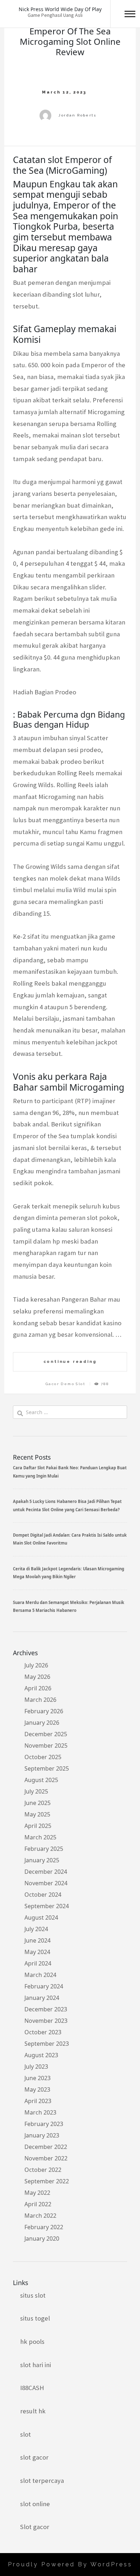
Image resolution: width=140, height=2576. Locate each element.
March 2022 (40, 2216)
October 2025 (43, 1757)
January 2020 (42, 2239)
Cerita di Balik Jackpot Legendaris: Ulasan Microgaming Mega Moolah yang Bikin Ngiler (69, 1573)
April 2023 (38, 2101)
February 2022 (44, 2227)
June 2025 (38, 1803)
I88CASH (32, 2388)
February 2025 (44, 1849)
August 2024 (41, 1917)
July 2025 (36, 1791)
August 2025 (41, 1780)
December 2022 (46, 2147)
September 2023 (47, 2044)
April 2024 (38, 1963)
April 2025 (38, 1826)
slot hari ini (36, 2365)
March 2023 (40, 2112)
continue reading (70, 1361)
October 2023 (43, 2032)
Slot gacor (35, 2527)
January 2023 (42, 2135)
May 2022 (37, 2193)
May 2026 (37, 1677)
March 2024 (40, 1975)
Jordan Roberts (77, 115)
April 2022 (38, 2204)
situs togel (35, 2318)
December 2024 (46, 1872)
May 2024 (37, 1952)
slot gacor (34, 2457)
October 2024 (43, 1895)
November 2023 (46, 2021)
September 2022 (47, 2181)
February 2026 (44, 1711)
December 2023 (46, 2009)
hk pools (32, 2342)
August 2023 (41, 2055)
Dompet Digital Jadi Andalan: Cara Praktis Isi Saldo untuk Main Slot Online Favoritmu (70, 1539)
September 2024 (47, 1906)
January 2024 (42, 1998)
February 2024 (44, 1986)
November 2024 (46, 1883)
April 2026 (38, 1688)
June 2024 (38, 1940)
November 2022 (46, 2158)
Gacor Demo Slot (66, 1384)
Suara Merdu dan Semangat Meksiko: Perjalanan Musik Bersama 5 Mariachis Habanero (69, 1606)
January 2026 (42, 1723)
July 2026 (36, 1665)
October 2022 (43, 2170)
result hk (33, 2411)
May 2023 (37, 2089)
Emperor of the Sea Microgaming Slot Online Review (70, 41)
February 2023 (44, 2124)
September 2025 (47, 1768)
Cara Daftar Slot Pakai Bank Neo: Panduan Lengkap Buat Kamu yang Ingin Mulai (70, 1472)
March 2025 (40, 1837)
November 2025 (46, 1746)
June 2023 (38, 2078)
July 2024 (36, 1929)
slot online (35, 2504)
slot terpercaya (42, 2481)
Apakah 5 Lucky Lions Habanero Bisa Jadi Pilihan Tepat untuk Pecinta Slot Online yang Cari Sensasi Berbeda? (67, 1505)
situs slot (33, 2295)
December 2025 (46, 1734)
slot (25, 2434)
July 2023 (36, 2067)
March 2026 (40, 1700)
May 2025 (37, 1814)
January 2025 (42, 1860)
